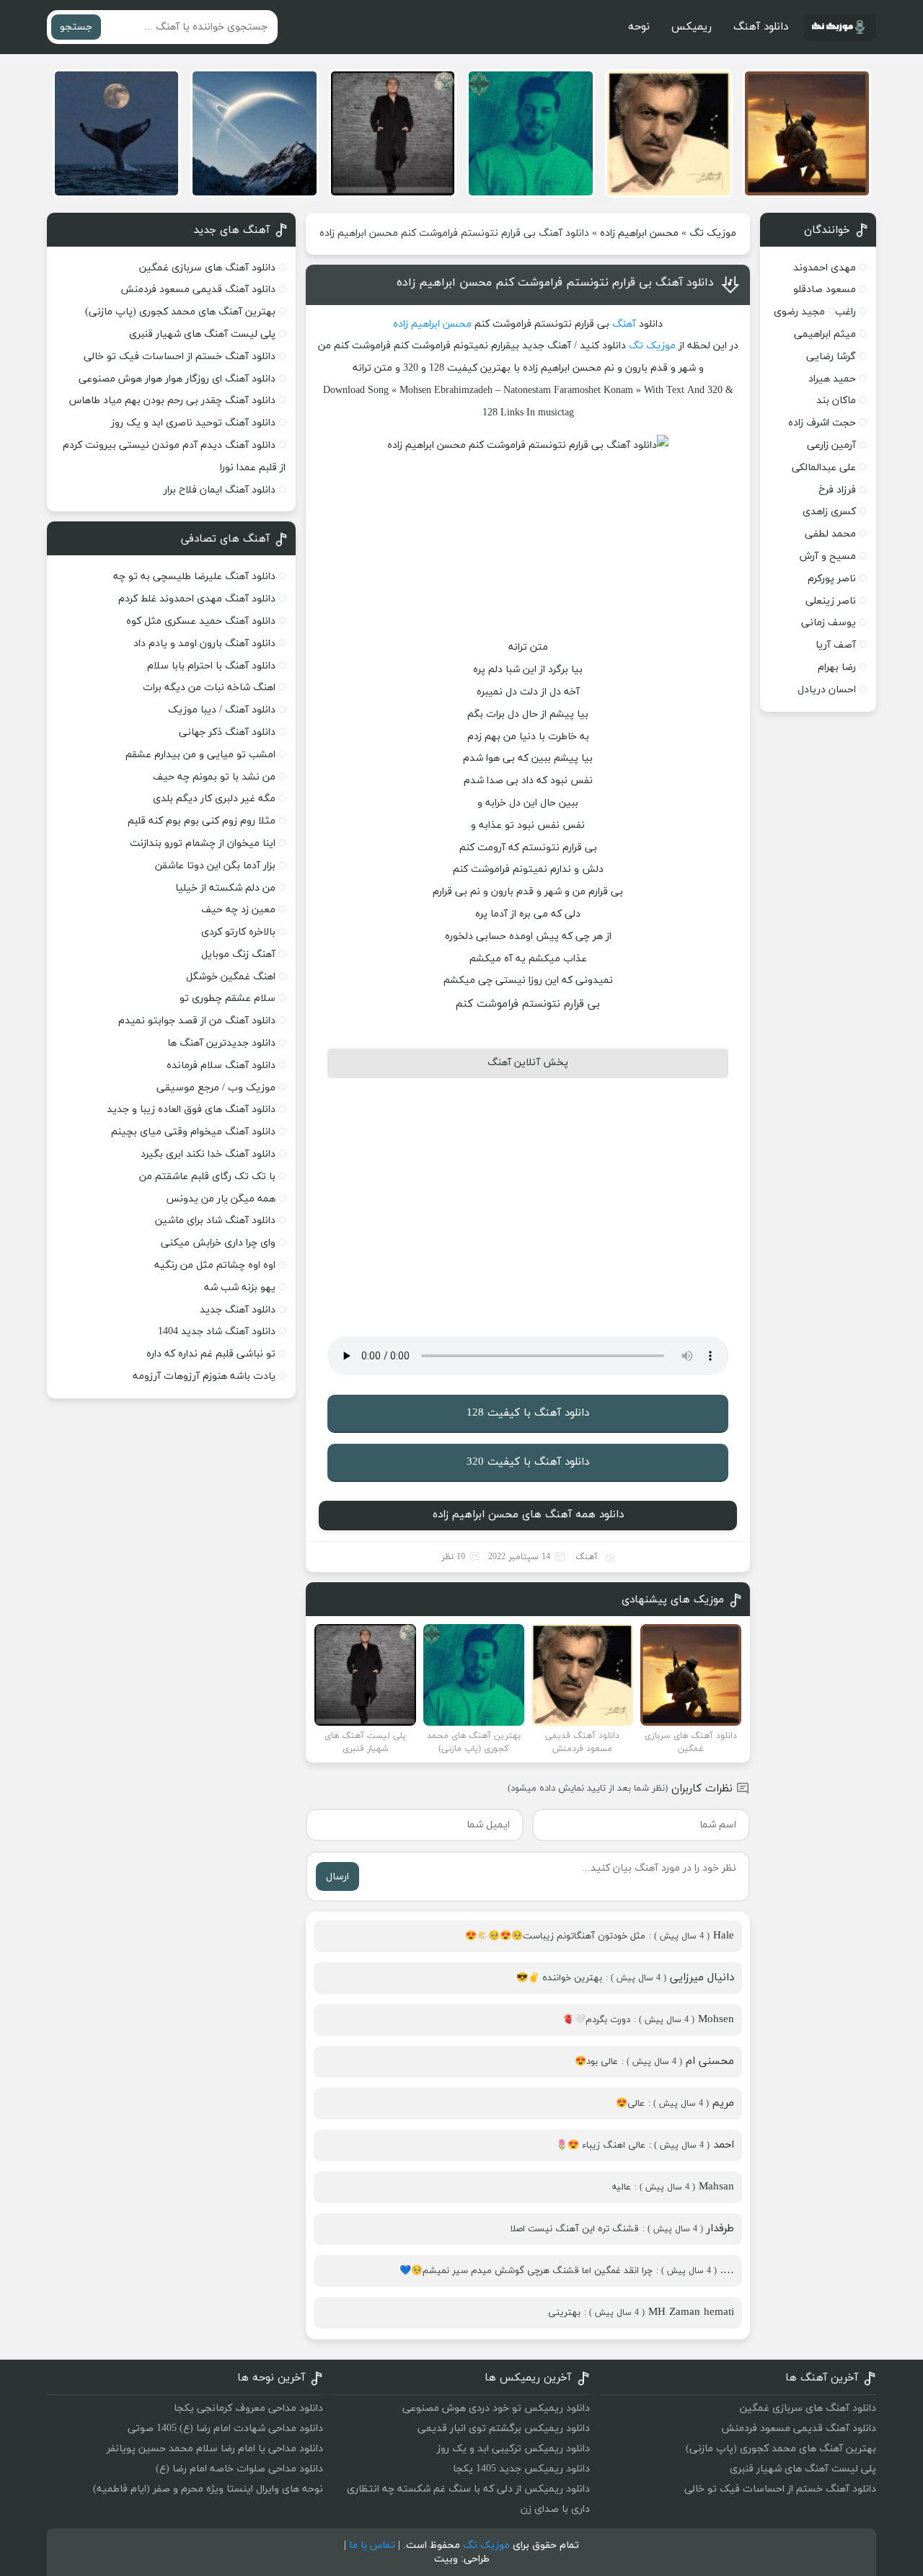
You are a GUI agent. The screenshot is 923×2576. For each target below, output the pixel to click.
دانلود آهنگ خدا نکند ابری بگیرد (208, 1154)
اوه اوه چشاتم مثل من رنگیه (215, 1265)
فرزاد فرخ (837, 490)
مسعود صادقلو (825, 290)
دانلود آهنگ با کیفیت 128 (528, 1413)
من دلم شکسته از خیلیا (225, 888)
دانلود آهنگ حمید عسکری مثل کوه (201, 621)
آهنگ (624, 324)
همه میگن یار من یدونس (221, 1199)
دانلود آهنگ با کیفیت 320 (528, 1462)
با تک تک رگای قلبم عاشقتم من (207, 1177)
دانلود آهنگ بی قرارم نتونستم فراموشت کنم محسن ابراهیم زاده (555, 283)
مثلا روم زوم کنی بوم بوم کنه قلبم (202, 821)
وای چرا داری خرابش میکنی (218, 1243)
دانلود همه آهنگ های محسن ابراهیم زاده (528, 1515)
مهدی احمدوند (825, 268)
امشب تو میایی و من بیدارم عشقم (200, 755)
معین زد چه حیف (238, 910)
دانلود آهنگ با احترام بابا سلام (211, 666)
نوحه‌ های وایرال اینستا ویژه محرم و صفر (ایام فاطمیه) (208, 2489)
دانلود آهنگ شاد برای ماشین (215, 1221)
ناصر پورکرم (832, 579)
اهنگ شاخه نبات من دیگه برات (209, 688)
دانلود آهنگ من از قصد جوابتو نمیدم (197, 1021)
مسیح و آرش (828, 556)
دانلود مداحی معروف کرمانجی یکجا (248, 2408)
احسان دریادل (827, 690)
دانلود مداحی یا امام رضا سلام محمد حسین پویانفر (215, 2449)
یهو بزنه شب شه (240, 1288)
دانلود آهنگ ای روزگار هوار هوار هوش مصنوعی (177, 379)
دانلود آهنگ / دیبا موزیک (222, 710)
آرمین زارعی (831, 445)
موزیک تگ (713, 233)
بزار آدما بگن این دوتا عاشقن (215, 866)
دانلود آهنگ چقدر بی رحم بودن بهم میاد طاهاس (172, 401)
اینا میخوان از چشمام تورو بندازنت (203, 843)
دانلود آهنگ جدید (238, 1310)
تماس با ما (372, 2545)
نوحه (639, 27)
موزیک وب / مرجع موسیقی (215, 1088)
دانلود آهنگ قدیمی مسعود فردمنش (198, 290)
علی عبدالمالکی (824, 468)
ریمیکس (692, 27)
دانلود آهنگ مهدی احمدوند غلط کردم (197, 599)
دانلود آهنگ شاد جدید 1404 (217, 1332)
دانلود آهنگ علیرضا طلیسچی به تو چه (194, 577)
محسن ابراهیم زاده (639, 233)
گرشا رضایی (831, 357)
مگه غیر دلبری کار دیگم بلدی (214, 799)
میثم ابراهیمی (825, 334)
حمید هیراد (832, 379)
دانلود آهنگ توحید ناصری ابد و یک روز (193, 423)
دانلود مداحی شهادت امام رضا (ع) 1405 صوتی (225, 2429)
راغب (845, 312)
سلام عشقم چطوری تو (228, 998)
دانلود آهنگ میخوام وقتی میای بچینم (193, 1132)
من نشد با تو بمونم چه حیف (214, 777)
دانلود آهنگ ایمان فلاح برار (220, 490)
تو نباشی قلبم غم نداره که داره (211, 1354)
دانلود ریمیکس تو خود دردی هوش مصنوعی (496, 2408)
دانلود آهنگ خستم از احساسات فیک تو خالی (180, 357)
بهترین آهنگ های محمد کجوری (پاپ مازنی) (180, 312)
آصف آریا (836, 645)
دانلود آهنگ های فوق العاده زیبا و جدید (191, 1110)
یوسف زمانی (829, 623)
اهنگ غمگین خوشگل (231, 977)
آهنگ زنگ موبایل (238, 954)
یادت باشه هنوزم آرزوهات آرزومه (204, 1376)
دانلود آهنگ (761, 27)
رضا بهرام (837, 667)
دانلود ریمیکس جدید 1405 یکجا (521, 2469)
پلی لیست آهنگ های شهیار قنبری (202, 334)
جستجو (76, 27)
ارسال (337, 1877)
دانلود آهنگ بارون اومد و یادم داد (204, 644)
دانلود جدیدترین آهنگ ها (221, 1043)
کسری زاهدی (829, 512)
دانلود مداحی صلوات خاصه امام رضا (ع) (239, 2469)
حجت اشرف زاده (822, 423)
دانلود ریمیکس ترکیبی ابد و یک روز (513, 2449)
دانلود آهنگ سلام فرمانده (221, 1066)
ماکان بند (836, 401)
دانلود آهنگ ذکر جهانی (227, 732)
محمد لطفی (830, 534)
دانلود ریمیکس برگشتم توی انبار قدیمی (504, 2429)
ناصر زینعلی (831, 601)
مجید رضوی (799, 312)
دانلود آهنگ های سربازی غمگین (207, 268)
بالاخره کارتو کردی (238, 932)
